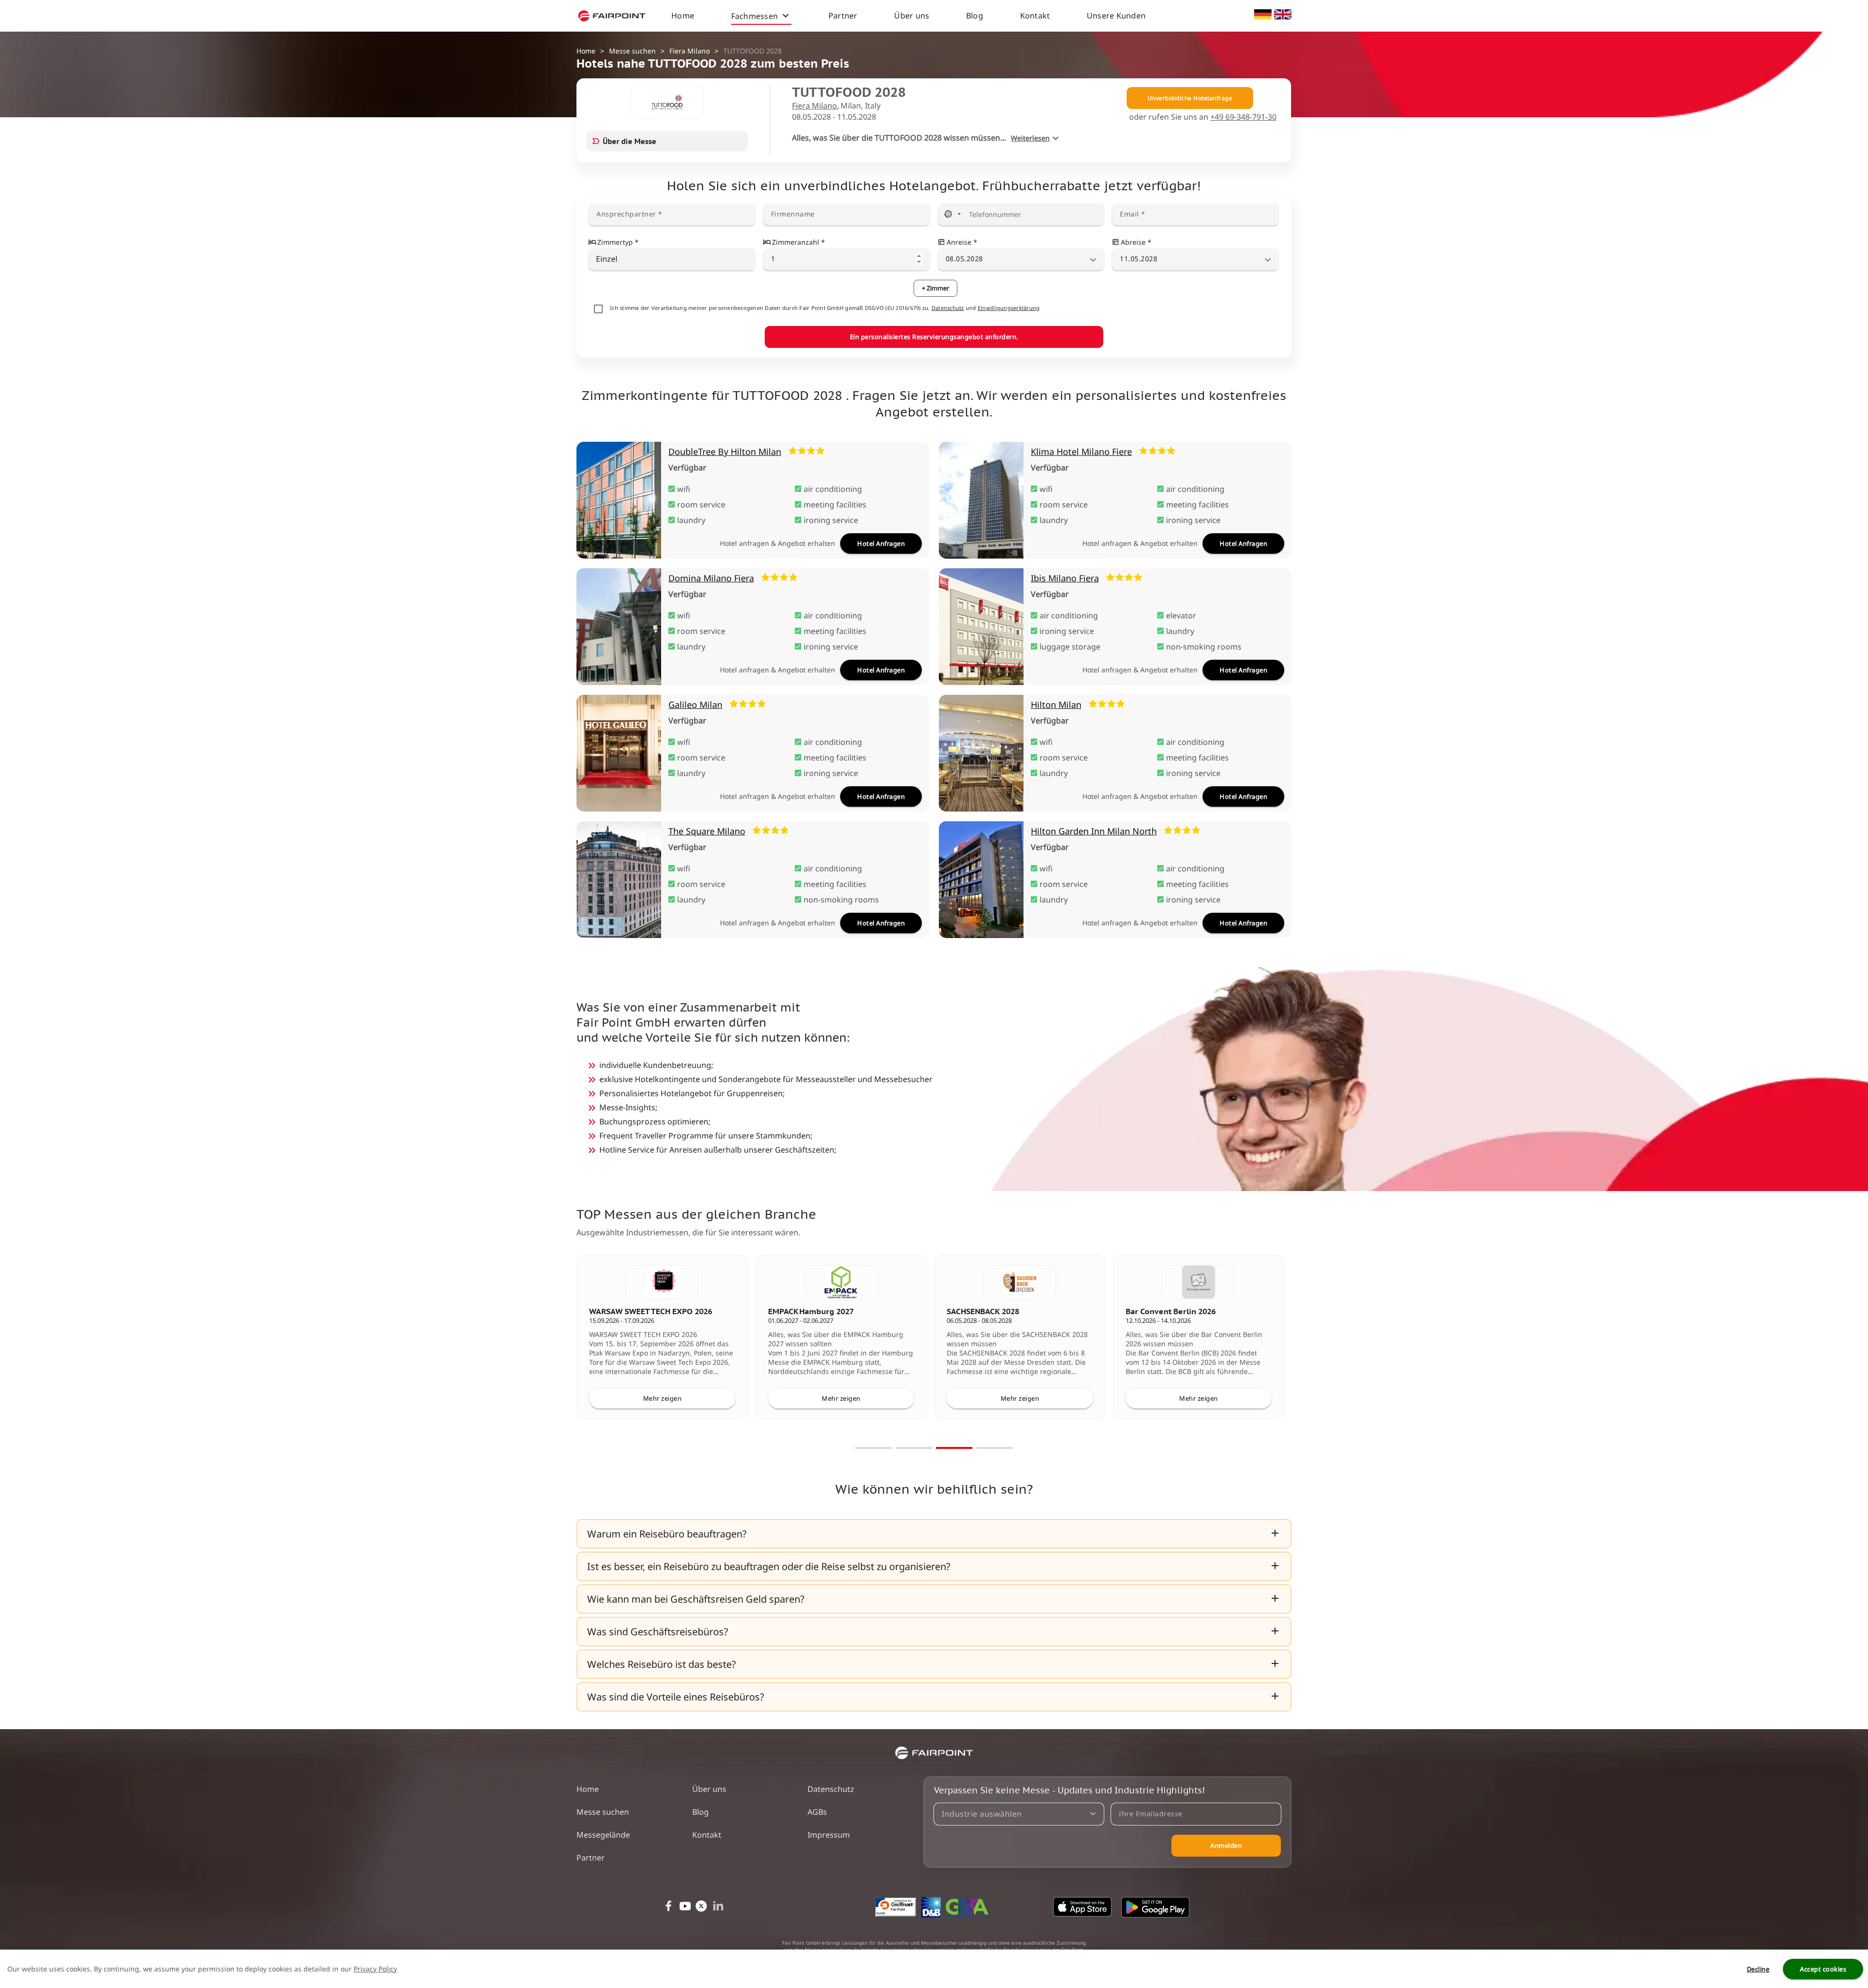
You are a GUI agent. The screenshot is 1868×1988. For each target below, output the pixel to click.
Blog (975, 16)
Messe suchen (632, 51)
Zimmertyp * (618, 242)
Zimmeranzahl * (799, 242)
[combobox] (672, 259)
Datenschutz (948, 308)
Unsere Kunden (1116, 16)
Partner (843, 16)
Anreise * (962, 242)
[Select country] (952, 214)
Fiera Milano (690, 51)
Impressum (829, 1835)
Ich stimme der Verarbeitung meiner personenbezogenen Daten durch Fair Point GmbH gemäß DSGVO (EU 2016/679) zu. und (825, 308)
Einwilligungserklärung (1009, 308)
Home (683, 16)
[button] (934, 1534)
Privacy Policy (375, 1969)
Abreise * (1136, 242)
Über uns (912, 16)
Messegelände (603, 1835)
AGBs (817, 1812)
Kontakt (1035, 16)
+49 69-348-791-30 (1243, 117)
